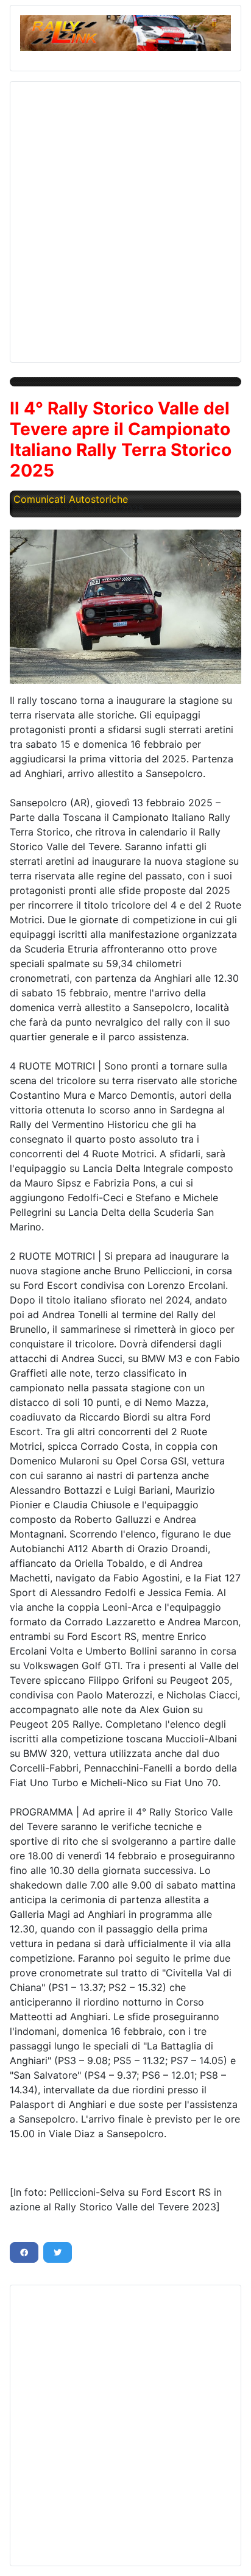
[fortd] (125, 607)
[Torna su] (230, 2553)
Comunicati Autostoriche (71, 499)
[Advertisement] (125, 217)
